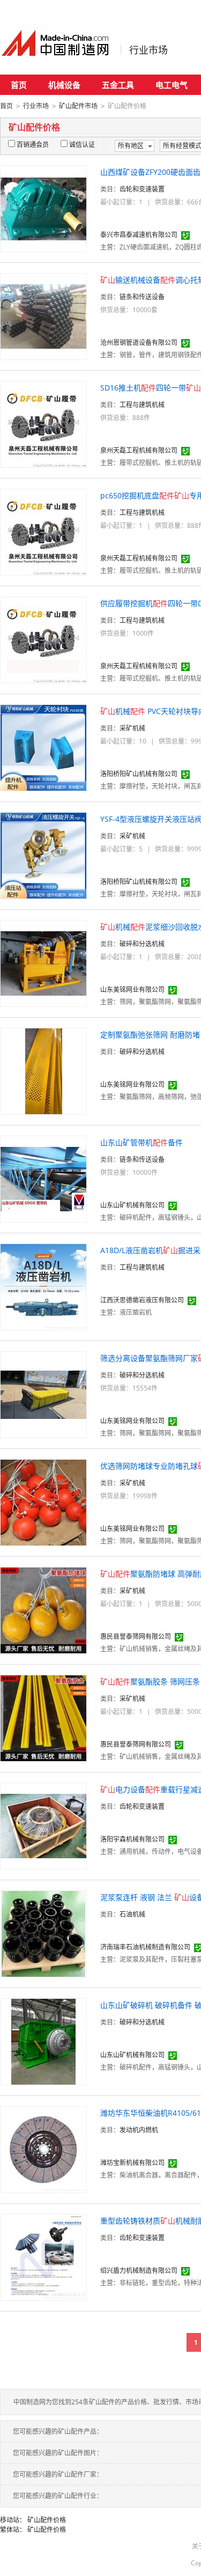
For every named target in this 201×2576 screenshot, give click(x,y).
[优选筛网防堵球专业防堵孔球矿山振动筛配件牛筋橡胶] (43, 1502)
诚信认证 (82, 145)
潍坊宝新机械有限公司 (132, 2163)
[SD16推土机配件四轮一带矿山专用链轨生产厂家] (43, 424)
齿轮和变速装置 (142, 189)
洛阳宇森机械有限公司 (132, 1839)
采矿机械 (132, 728)
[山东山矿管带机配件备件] (43, 1178)
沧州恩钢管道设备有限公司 (139, 343)
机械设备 (64, 85)
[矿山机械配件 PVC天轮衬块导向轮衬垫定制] (43, 747)
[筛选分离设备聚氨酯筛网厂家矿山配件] (43, 1394)
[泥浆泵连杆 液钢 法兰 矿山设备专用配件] (43, 1933)
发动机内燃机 (139, 2130)
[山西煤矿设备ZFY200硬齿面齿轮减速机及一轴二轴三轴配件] (43, 208)
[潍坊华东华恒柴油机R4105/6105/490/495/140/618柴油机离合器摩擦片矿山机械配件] (43, 2149)
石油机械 (132, 1914)
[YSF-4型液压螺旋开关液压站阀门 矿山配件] (43, 855)
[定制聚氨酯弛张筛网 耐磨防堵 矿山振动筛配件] (44, 1070)
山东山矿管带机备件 (142, 1142)
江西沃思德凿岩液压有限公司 (142, 1300)
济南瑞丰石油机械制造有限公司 (145, 1947)
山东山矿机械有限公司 (132, 1205)
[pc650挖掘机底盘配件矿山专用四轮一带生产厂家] (43, 531)
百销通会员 (33, 145)
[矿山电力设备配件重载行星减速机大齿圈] (43, 1825)
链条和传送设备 (142, 297)
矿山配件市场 (78, 106)
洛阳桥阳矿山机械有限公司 (139, 774)
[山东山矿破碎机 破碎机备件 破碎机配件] (43, 2041)
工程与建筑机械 (142, 405)
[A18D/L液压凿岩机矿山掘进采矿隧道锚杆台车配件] (43, 1286)
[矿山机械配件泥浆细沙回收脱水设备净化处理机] (43, 963)
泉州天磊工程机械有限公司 (139, 450)
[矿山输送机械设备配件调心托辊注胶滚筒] (43, 316)
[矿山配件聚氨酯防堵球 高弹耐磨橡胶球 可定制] (43, 1610)
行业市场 (148, 50)
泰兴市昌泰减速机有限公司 (139, 235)
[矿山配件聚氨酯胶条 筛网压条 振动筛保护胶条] (43, 1717)
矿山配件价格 (47, 2520)
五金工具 (118, 85)
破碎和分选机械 (142, 944)
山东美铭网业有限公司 (132, 989)
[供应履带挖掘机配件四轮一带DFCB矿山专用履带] (43, 639)
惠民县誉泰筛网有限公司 (136, 1636)
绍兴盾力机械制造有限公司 (139, 2270)
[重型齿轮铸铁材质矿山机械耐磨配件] (43, 2257)
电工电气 (172, 85)
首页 (19, 85)
